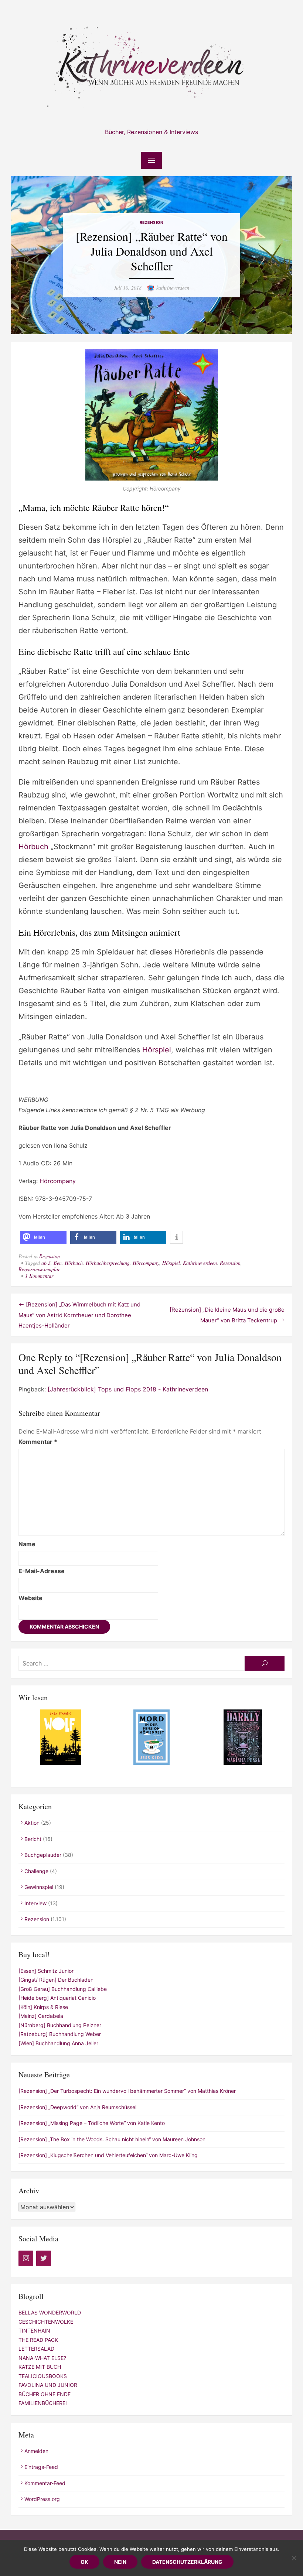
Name (27, 1544)
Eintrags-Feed (41, 2467)
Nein (120, 2562)
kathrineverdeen (173, 288)
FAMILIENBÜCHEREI (43, 2403)
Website (30, 1598)
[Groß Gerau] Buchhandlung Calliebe (63, 1989)
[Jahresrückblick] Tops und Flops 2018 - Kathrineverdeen (128, 1389)
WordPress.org (42, 2499)
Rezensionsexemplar (39, 1269)
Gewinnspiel (39, 1887)
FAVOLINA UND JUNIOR (48, 2385)
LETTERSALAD (36, 2349)
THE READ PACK (38, 2340)
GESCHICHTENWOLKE (46, 2322)
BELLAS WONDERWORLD (50, 2312)
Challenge (36, 1871)
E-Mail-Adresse (42, 1571)
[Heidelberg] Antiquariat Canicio (57, 1998)
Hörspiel (157, 1050)
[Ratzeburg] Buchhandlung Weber (60, 2034)
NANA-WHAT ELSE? (42, 2358)
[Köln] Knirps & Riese (43, 2007)
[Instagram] (26, 2258)
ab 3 (46, 1263)
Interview (35, 1903)
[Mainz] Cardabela (41, 2016)
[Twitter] (44, 2258)
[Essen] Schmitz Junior (46, 1971)
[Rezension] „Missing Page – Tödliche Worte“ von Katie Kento (92, 2123)
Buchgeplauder (43, 1855)
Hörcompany (58, 1181)
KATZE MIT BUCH (40, 2367)
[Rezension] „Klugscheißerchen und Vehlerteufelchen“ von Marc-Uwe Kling (108, 2155)
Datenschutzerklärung (187, 2562)
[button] (43, 1237)
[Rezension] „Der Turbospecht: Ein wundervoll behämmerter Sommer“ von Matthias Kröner (127, 2091)
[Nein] (294, 2558)
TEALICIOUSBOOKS (43, 2376)
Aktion (32, 1823)
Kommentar (38, 1442)
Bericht (33, 1839)
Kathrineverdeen (200, 1263)
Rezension (152, 223)
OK (84, 2562)
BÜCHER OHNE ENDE (45, 2394)
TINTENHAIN (34, 2331)
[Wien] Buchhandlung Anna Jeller (58, 2043)
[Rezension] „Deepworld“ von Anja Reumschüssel (77, 2107)
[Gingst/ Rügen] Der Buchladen (56, 1980)
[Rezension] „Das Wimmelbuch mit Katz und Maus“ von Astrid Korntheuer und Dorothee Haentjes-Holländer (79, 1315)
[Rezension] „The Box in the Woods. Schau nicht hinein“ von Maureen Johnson (112, 2139)
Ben (58, 1263)
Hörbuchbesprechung (108, 1263)
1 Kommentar (39, 1276)
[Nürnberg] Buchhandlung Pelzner (60, 2025)
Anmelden (36, 2451)
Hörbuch (33, 847)
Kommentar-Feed (45, 2483)
